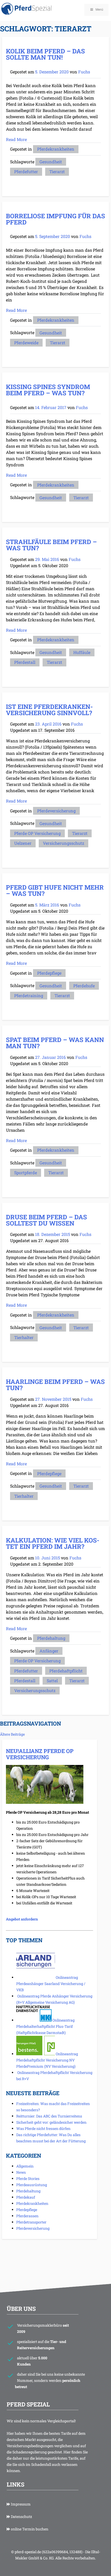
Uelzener (23, 843)
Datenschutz (21, 2517)
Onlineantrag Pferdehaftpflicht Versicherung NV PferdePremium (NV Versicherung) (47, 2060)
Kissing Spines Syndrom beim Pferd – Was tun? (48, 390)
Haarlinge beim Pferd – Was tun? (55, 1385)
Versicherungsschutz (64, 843)
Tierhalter (24, 1337)
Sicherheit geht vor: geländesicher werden (51, 2122)
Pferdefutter (26, 171)
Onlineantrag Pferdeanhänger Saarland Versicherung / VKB (51, 1984)
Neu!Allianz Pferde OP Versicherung (40, 1754)
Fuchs (84, 72)
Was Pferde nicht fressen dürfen (43, 2128)
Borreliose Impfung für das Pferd (55, 219)
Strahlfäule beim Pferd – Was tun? (51, 545)
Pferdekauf (26, 2197)
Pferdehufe (84, 986)
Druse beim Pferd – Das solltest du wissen (46, 1220)
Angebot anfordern (22, 1919)
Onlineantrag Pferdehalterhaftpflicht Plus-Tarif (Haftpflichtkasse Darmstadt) (45, 2026)
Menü (99, 10)
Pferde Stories (28, 2179)
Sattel (52, 1681)
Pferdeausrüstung (32, 2185)
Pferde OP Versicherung (37, 833)
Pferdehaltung (51, 1638)
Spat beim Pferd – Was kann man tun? (55, 1043)
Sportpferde (26, 1173)
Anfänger (49, 1651)
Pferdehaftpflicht (66, 1671)
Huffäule (82, 652)
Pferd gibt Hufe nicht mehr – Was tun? (55, 890)
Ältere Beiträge (12, 1734)
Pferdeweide (26, 343)
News (21, 2172)
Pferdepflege (49, 973)
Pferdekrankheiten (56, 149)
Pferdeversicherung (56, 811)
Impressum (20, 2504)
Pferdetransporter (31, 2222)
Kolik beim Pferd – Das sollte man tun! (45, 54)
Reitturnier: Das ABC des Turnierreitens (49, 2116)
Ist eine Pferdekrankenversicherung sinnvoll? (49, 710)
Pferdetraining (29, 995)
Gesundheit (51, 162)
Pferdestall (25, 662)
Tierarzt (57, 171)
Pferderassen (27, 2216)
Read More (16, 139)
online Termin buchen (29, 2529)
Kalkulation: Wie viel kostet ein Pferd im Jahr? (53, 1543)
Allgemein (25, 2166)
